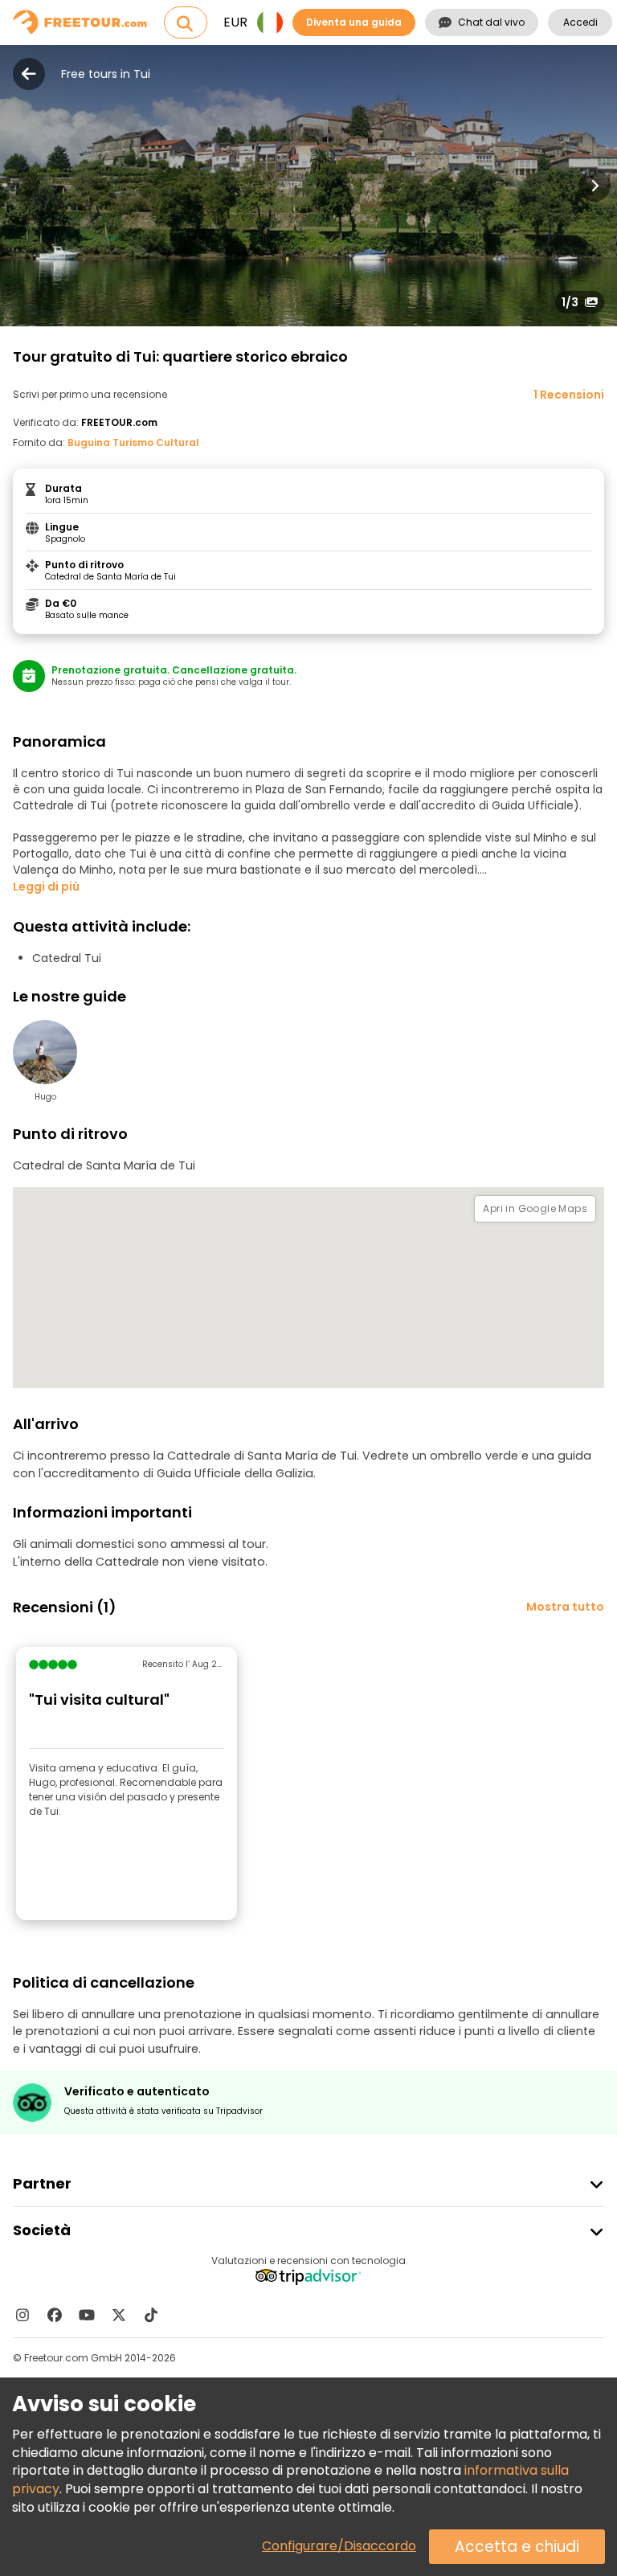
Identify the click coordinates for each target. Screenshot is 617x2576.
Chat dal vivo (491, 22)
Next (595, 186)
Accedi (580, 22)
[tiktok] (151, 2315)
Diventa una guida (354, 22)
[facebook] (55, 2315)
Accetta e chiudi (517, 2547)
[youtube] (87, 2315)
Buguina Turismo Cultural (133, 442)
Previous (22, 186)
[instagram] (22, 2315)
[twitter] (119, 2315)
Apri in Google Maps (535, 1208)
